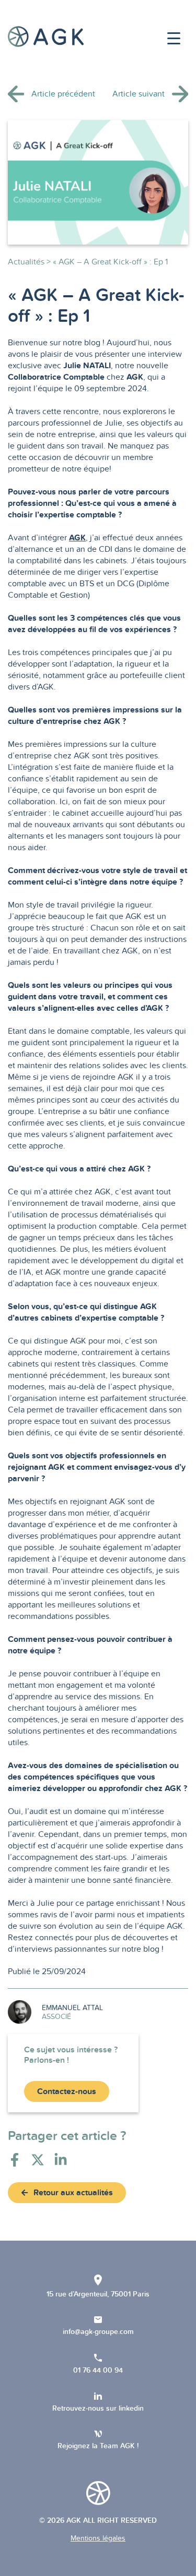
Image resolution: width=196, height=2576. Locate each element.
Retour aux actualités (73, 2193)
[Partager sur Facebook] (15, 2160)
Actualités (26, 262)
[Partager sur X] (38, 2160)
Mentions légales (98, 2538)
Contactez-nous (67, 2091)
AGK (77, 538)
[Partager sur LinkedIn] (61, 2160)
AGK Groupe (46, 37)
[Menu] (174, 39)
